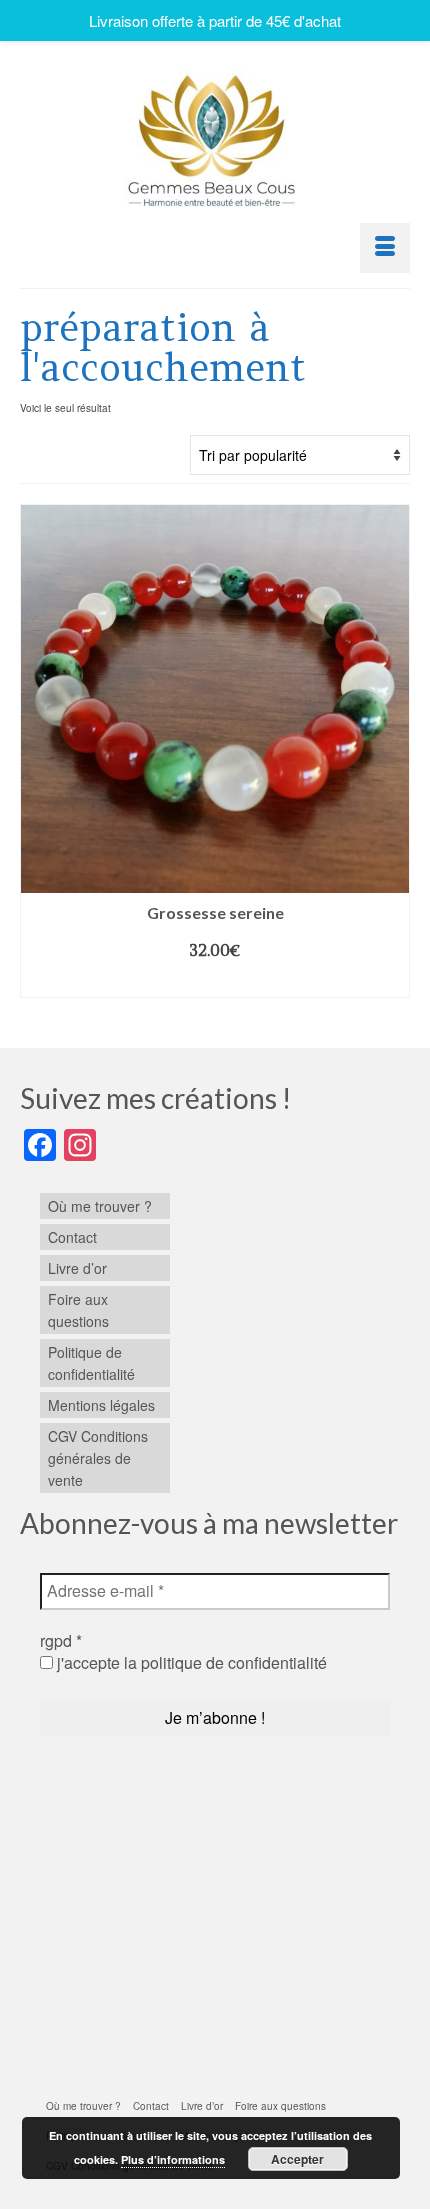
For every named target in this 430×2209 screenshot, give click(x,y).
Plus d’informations (173, 2159)
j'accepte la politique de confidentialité (190, 1663)
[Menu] (385, 248)
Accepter (297, 2159)
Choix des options (215, 982)
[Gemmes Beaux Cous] (215, 135)
